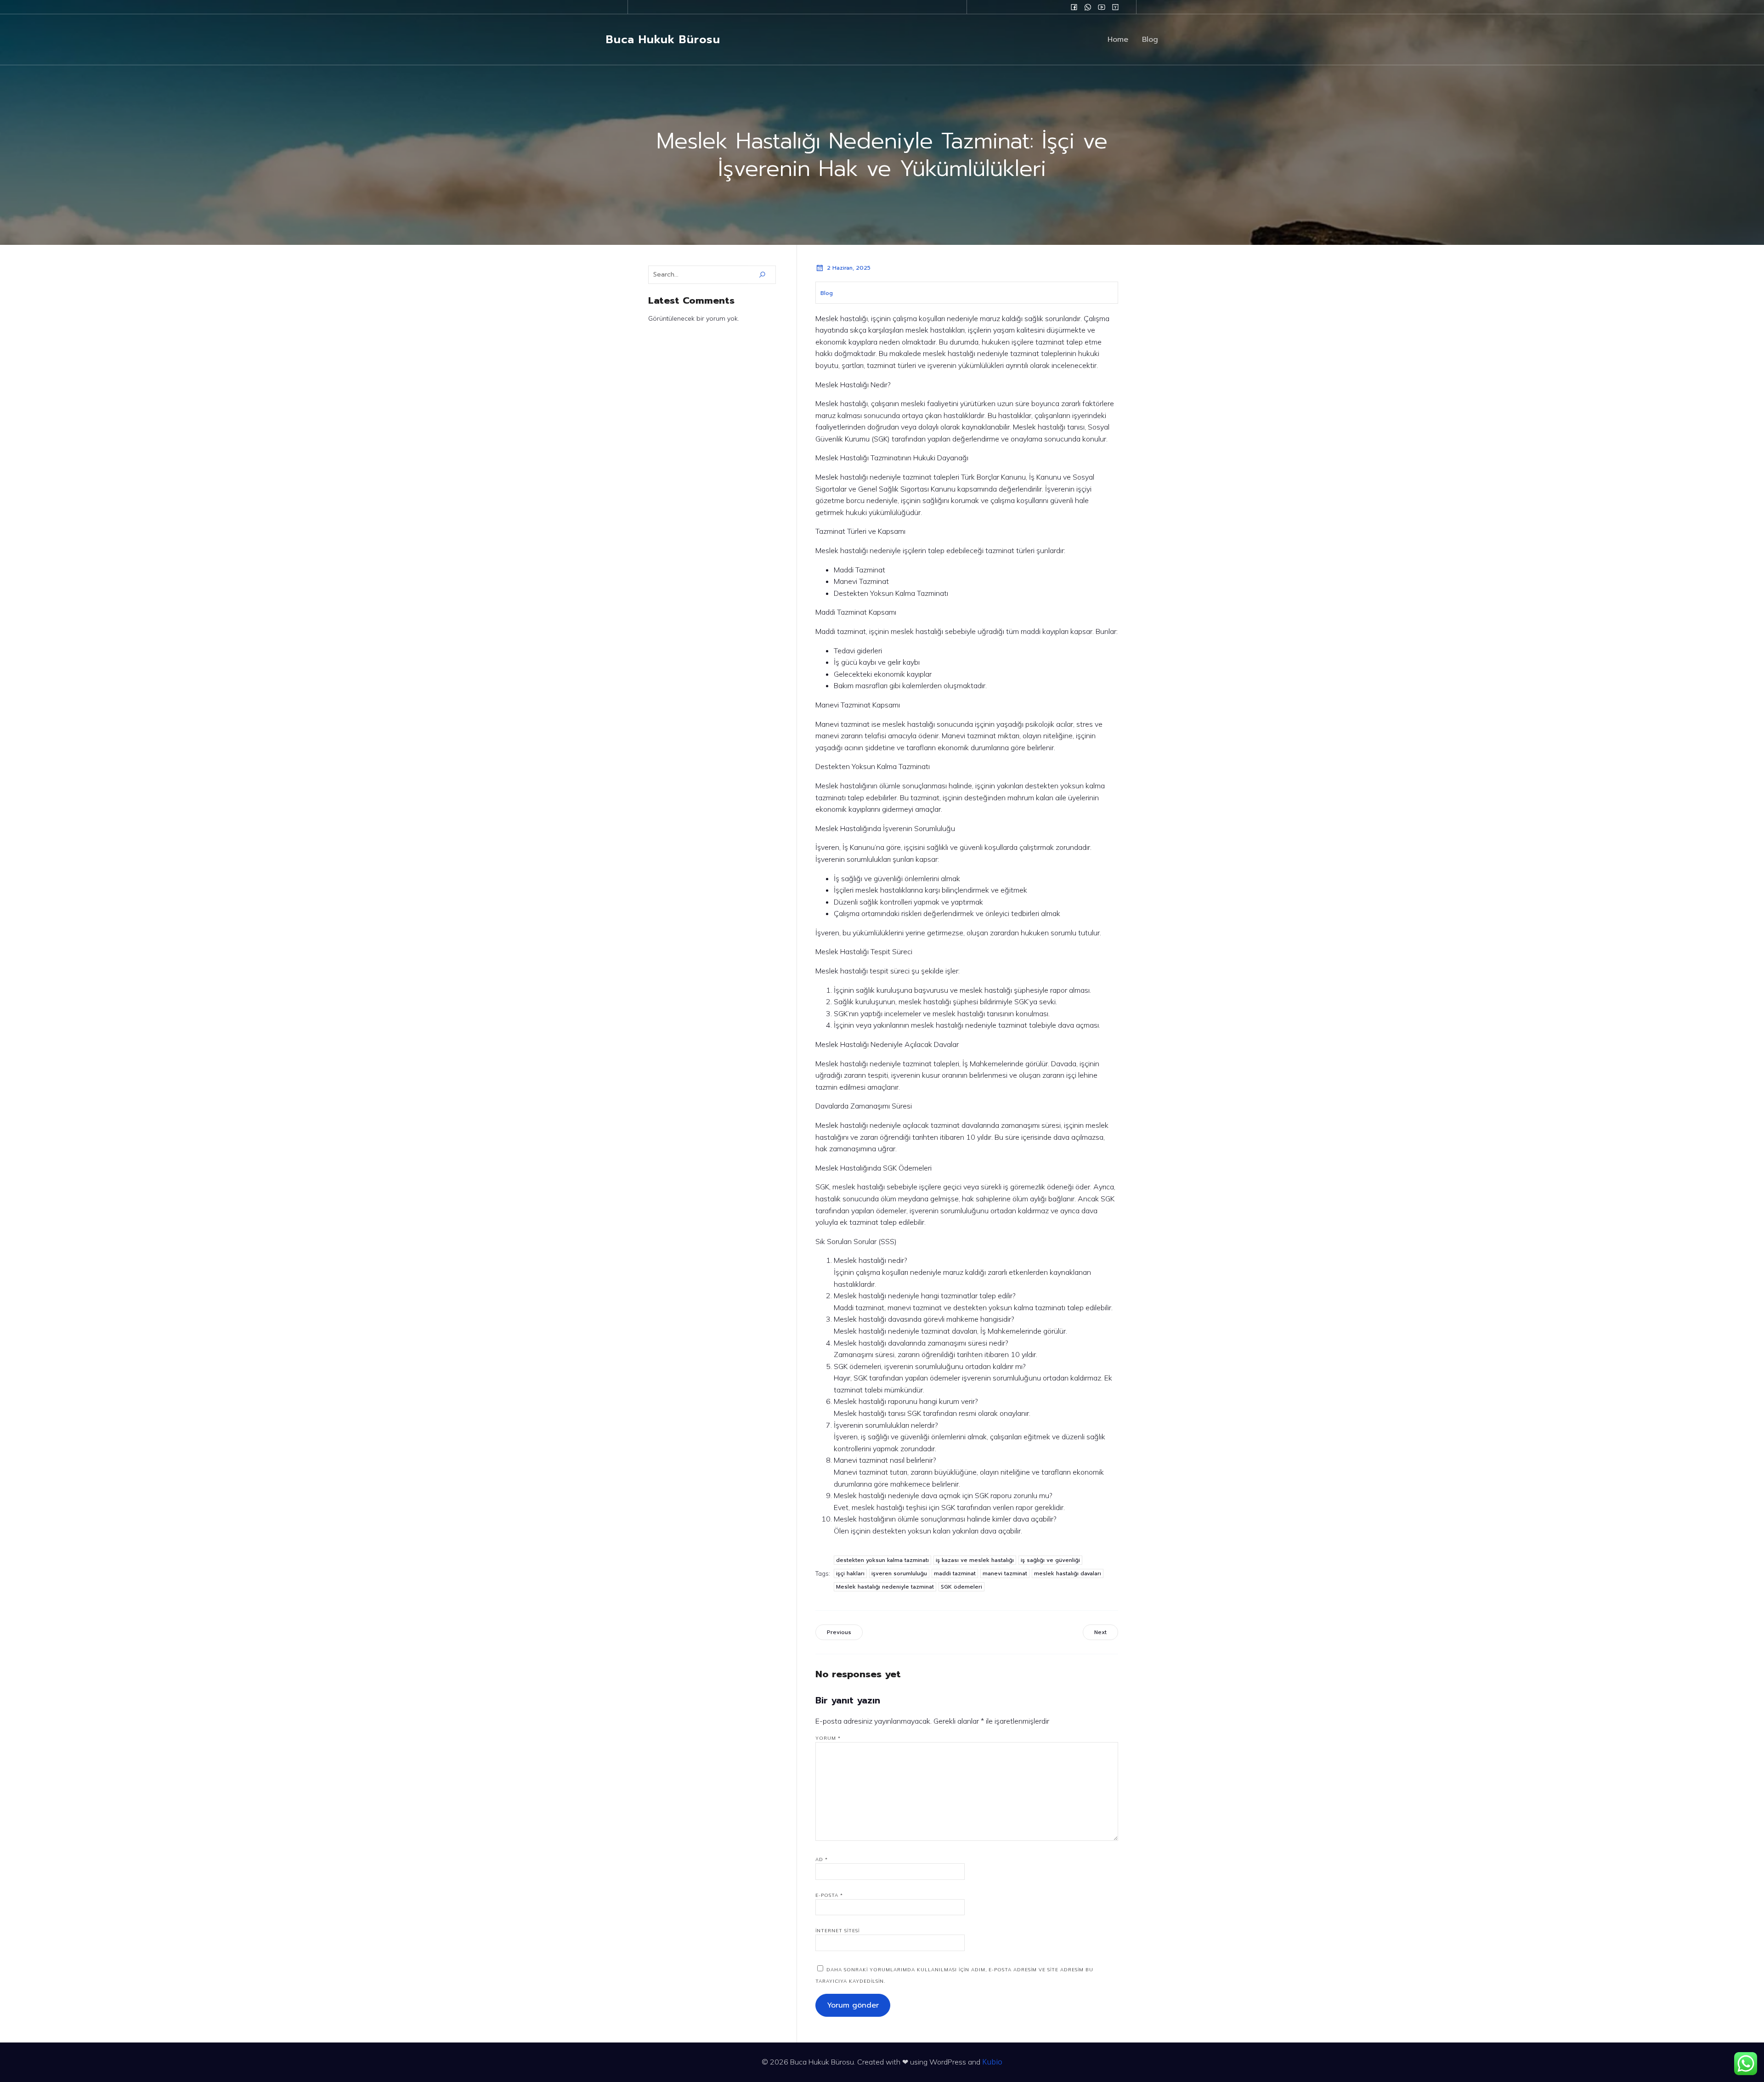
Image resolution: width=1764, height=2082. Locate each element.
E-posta (829, 1895)
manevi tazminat (1005, 1573)
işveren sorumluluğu (899, 1573)
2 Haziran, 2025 (849, 268)
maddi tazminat (955, 1573)
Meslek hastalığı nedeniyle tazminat (885, 1587)
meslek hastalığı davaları (1068, 1573)
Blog (1150, 40)
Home (1118, 40)
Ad (822, 1859)
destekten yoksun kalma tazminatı (882, 1560)
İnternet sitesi (837, 1931)
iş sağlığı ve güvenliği (1050, 1560)
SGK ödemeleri (961, 1587)
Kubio (992, 2062)
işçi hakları (850, 1573)
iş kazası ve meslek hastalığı (975, 1560)
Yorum (828, 1738)
